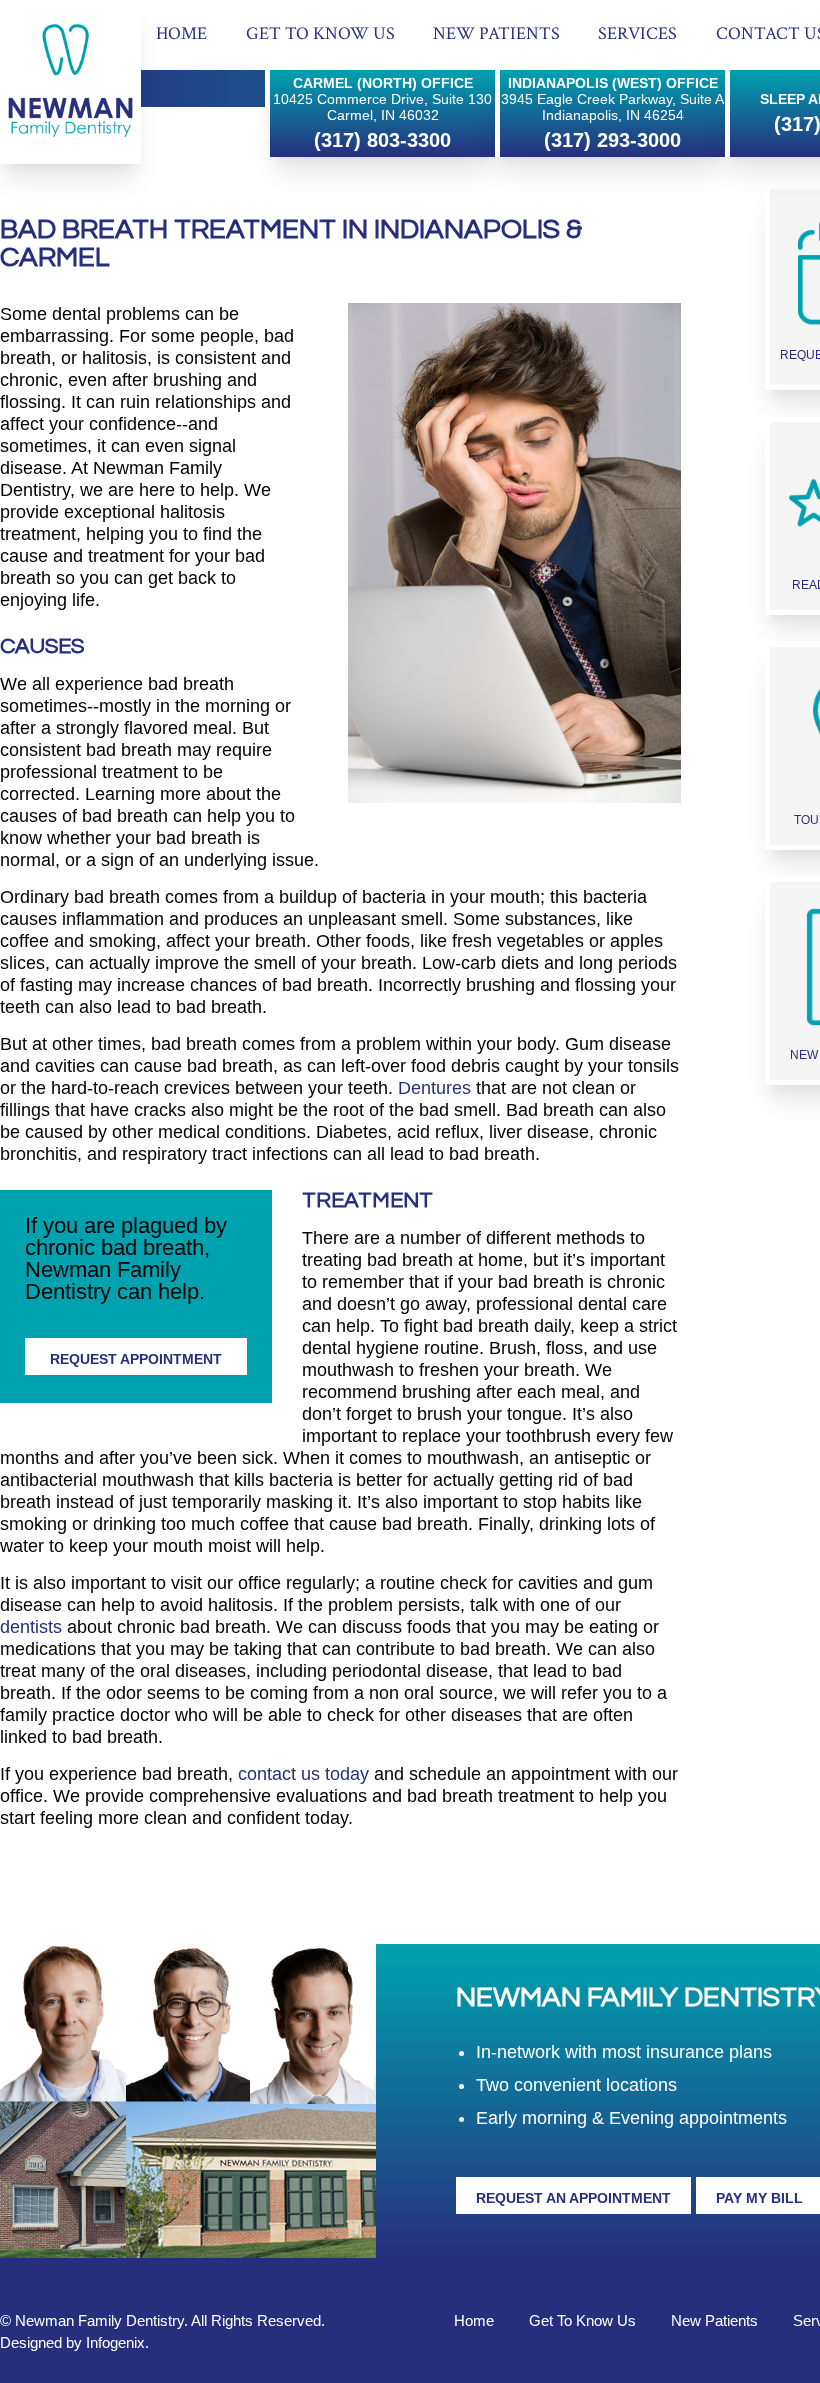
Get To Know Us (320, 33)
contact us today (303, 1774)
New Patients (496, 33)
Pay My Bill (759, 2198)
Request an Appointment (573, 2198)
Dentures (434, 1088)
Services (637, 33)
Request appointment (136, 1359)
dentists (31, 1627)
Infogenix (115, 2342)
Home (181, 33)
